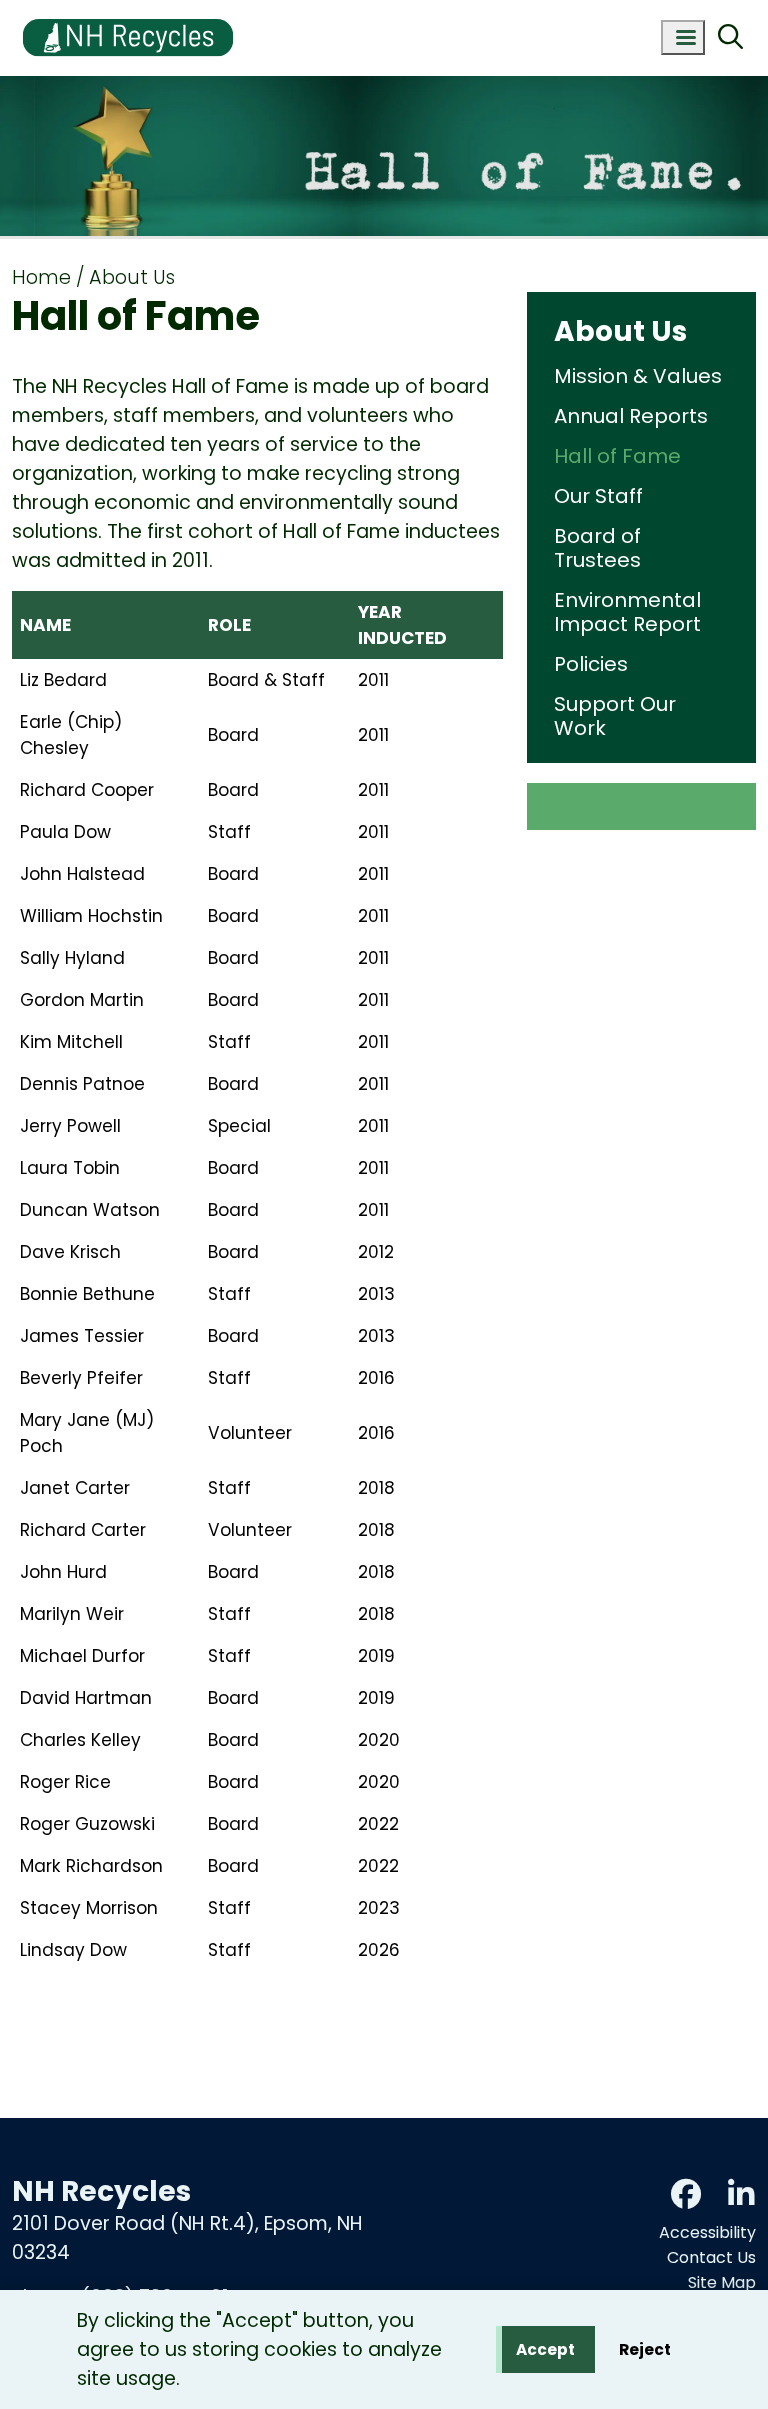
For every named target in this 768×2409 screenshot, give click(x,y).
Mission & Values (638, 376)
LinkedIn (741, 2194)
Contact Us (711, 2257)
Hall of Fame (617, 456)
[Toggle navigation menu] (683, 37)
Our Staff (598, 496)
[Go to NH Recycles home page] (128, 12)
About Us (132, 277)
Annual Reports (631, 416)
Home (41, 277)
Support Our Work (615, 716)
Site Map (722, 2282)
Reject (645, 2349)
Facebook (686, 2194)
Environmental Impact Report (627, 612)
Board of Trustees (597, 548)
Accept (545, 2349)
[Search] (730, 38)
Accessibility (707, 2232)
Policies (591, 664)
